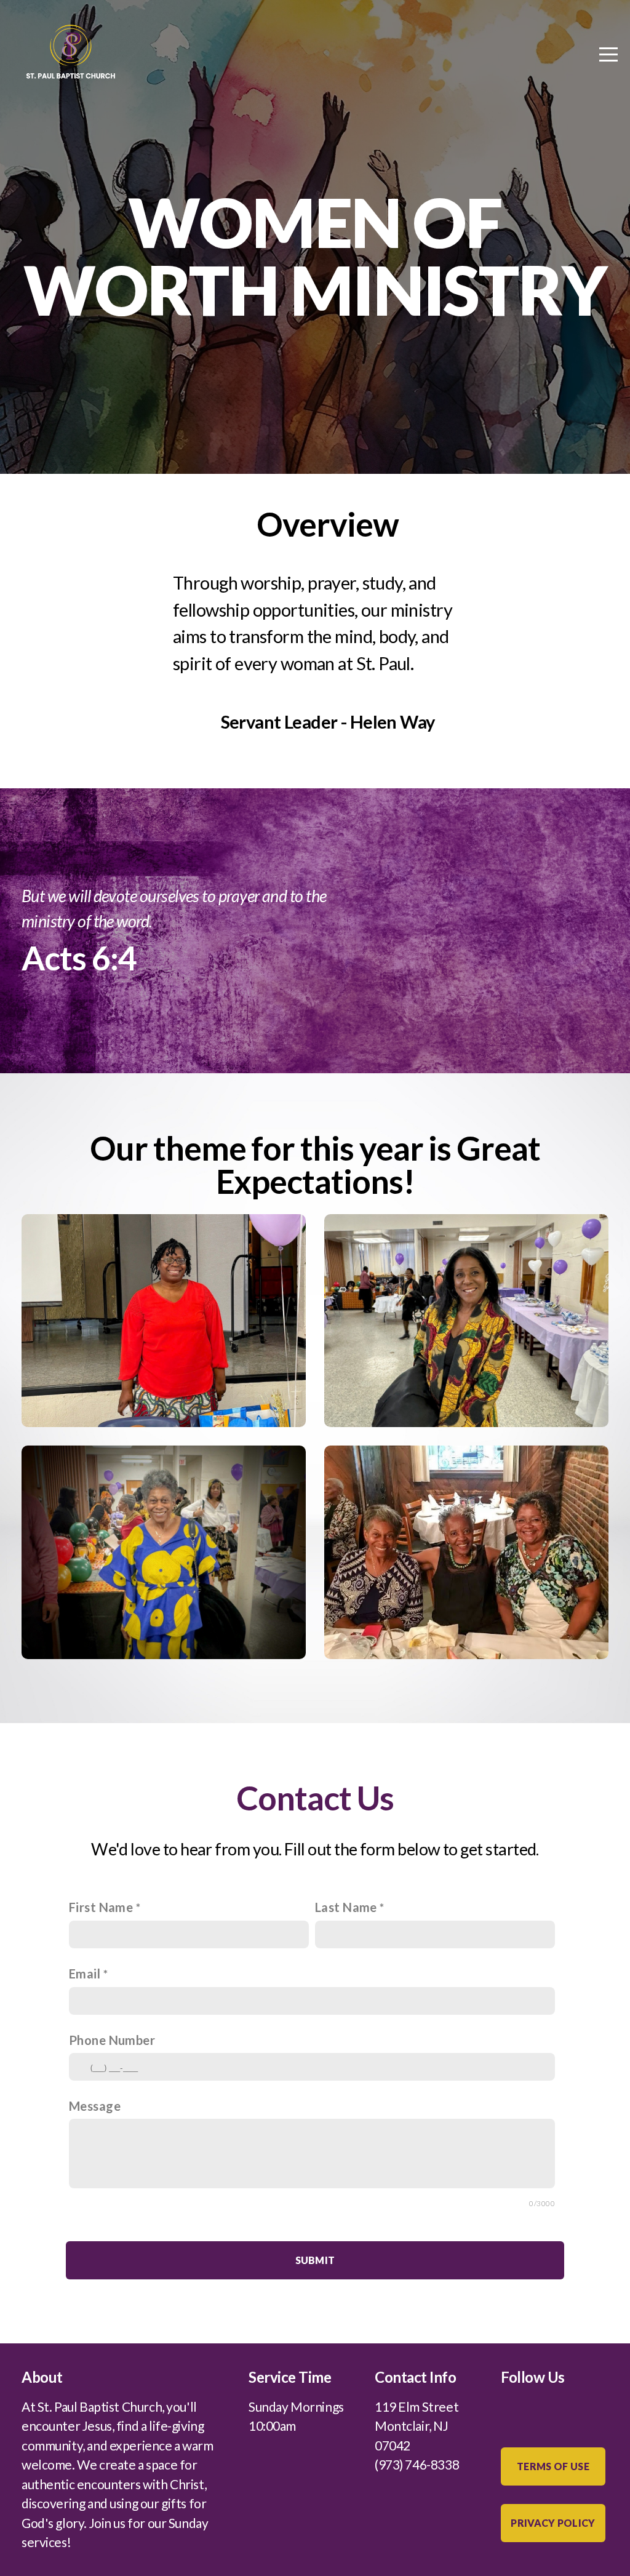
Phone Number (112, 2040)
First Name (101, 1907)
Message (95, 2106)
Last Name (346, 1907)
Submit (315, 2260)
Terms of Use (553, 2466)
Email (85, 1974)
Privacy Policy (553, 2523)
